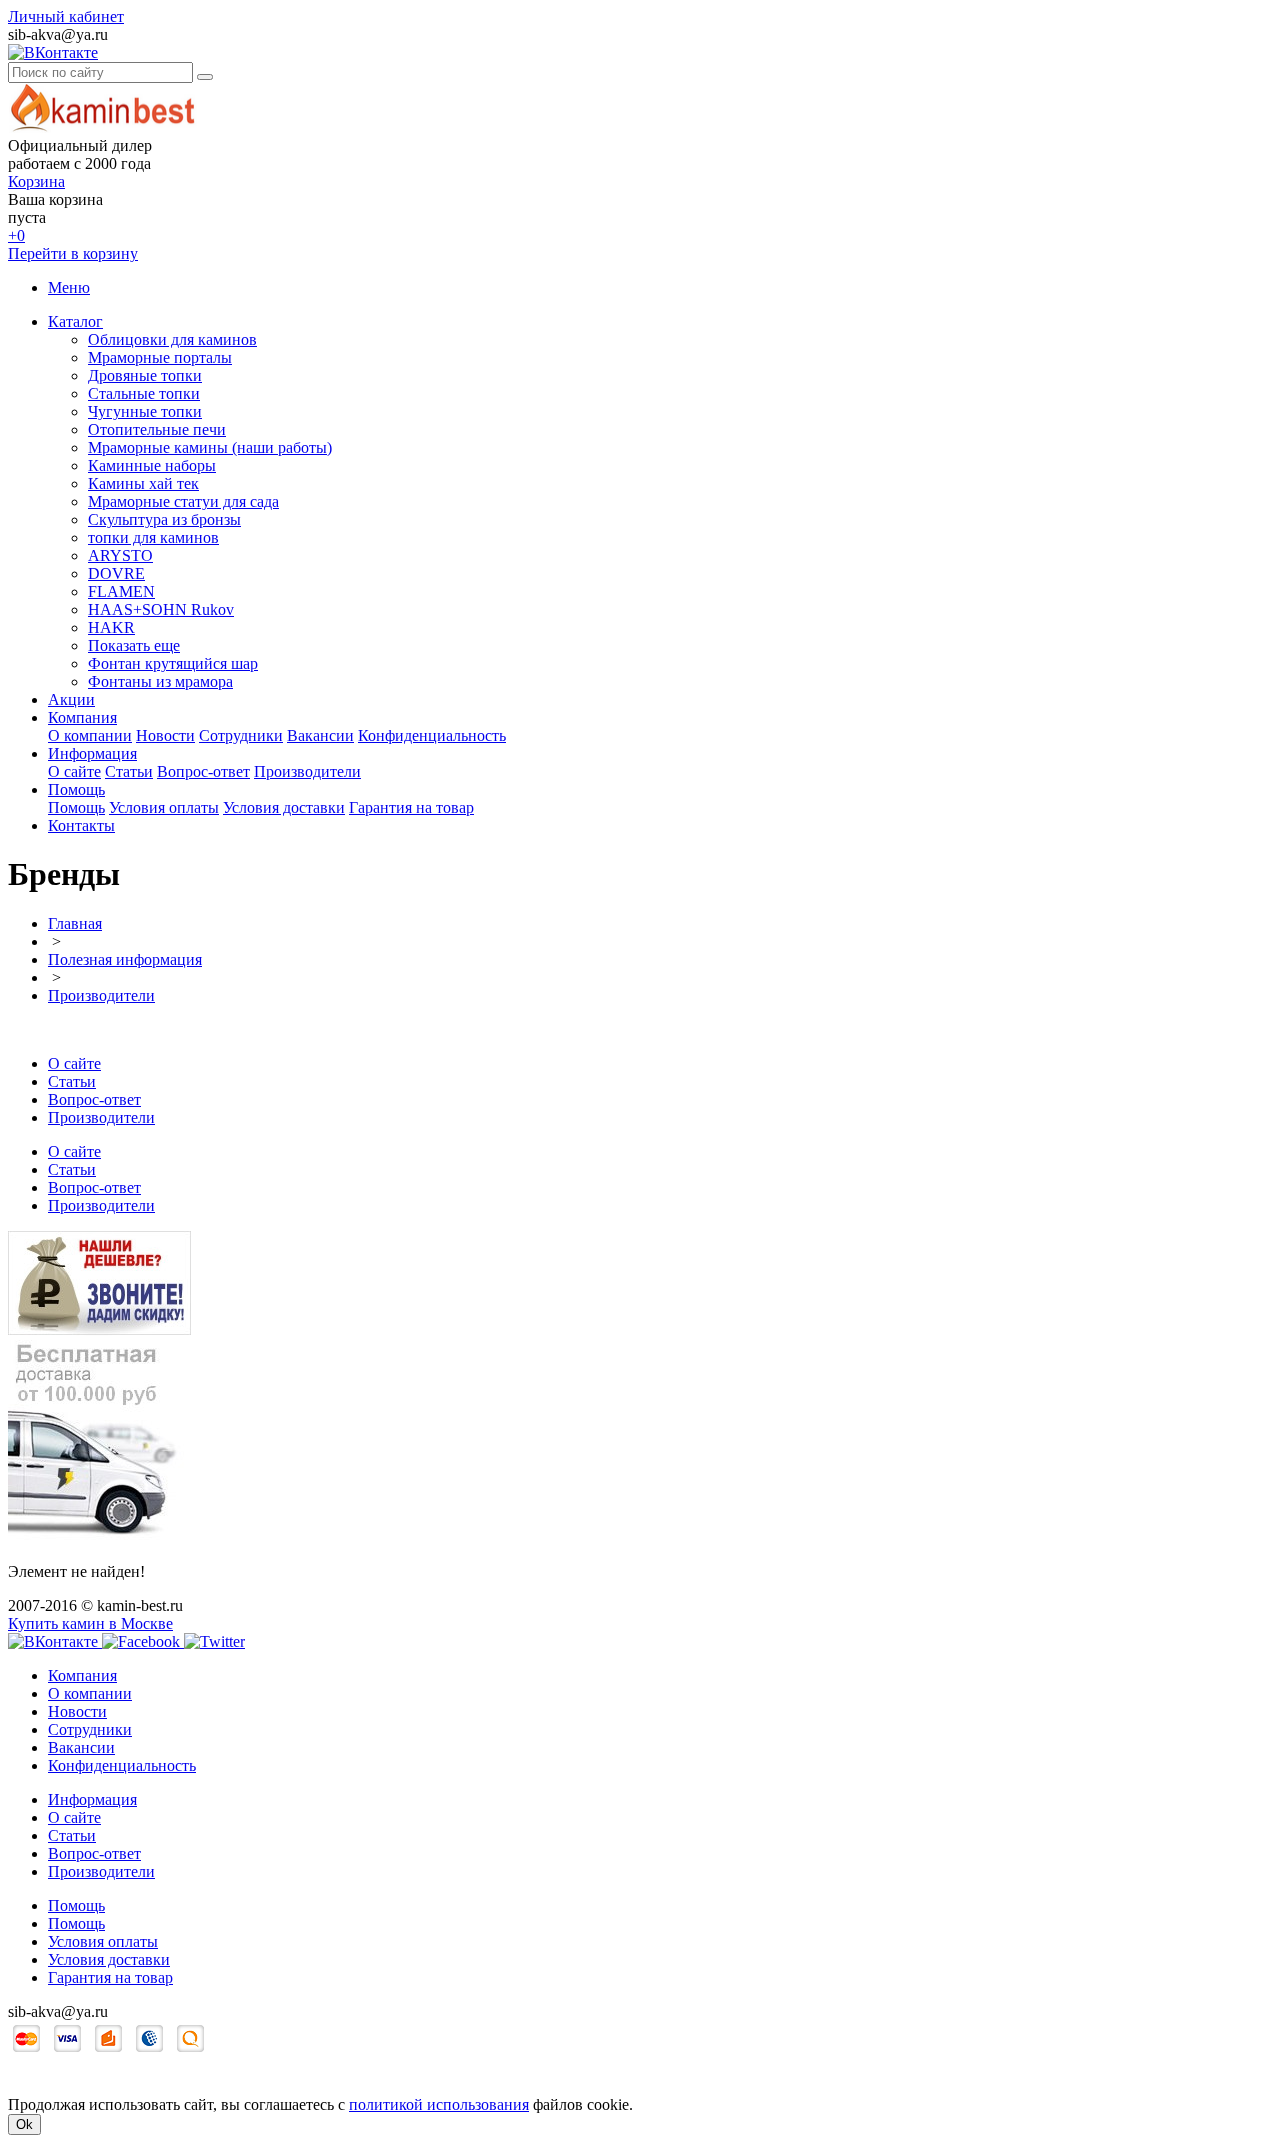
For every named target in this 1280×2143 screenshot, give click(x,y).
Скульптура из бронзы (164, 519)
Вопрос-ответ (203, 771)
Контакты (81, 825)
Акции (71, 699)
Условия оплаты (164, 807)
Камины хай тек (143, 483)
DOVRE (116, 573)
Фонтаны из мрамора (160, 681)
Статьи (129, 771)
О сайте (74, 771)
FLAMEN (121, 591)
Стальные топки (144, 393)
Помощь (76, 789)
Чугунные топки (145, 411)
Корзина (36, 181)
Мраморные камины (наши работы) (210, 447)
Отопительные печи (157, 429)
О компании (90, 735)
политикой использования (439, 2104)
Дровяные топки (145, 375)
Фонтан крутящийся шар (173, 663)
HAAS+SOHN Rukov (161, 609)
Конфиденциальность (432, 735)
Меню (69, 287)
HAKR (111, 627)
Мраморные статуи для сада (183, 501)
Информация (92, 753)
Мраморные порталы (160, 357)
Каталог (75, 321)
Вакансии (320, 735)
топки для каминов (153, 537)
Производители (307, 771)
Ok (24, 2124)
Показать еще (134, 645)
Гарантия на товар (411, 807)
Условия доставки (284, 807)
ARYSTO (120, 555)
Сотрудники (241, 735)
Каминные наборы (152, 465)
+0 (16, 235)
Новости (165, 735)
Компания (82, 717)
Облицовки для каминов (172, 339)
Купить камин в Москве (90, 1623)
